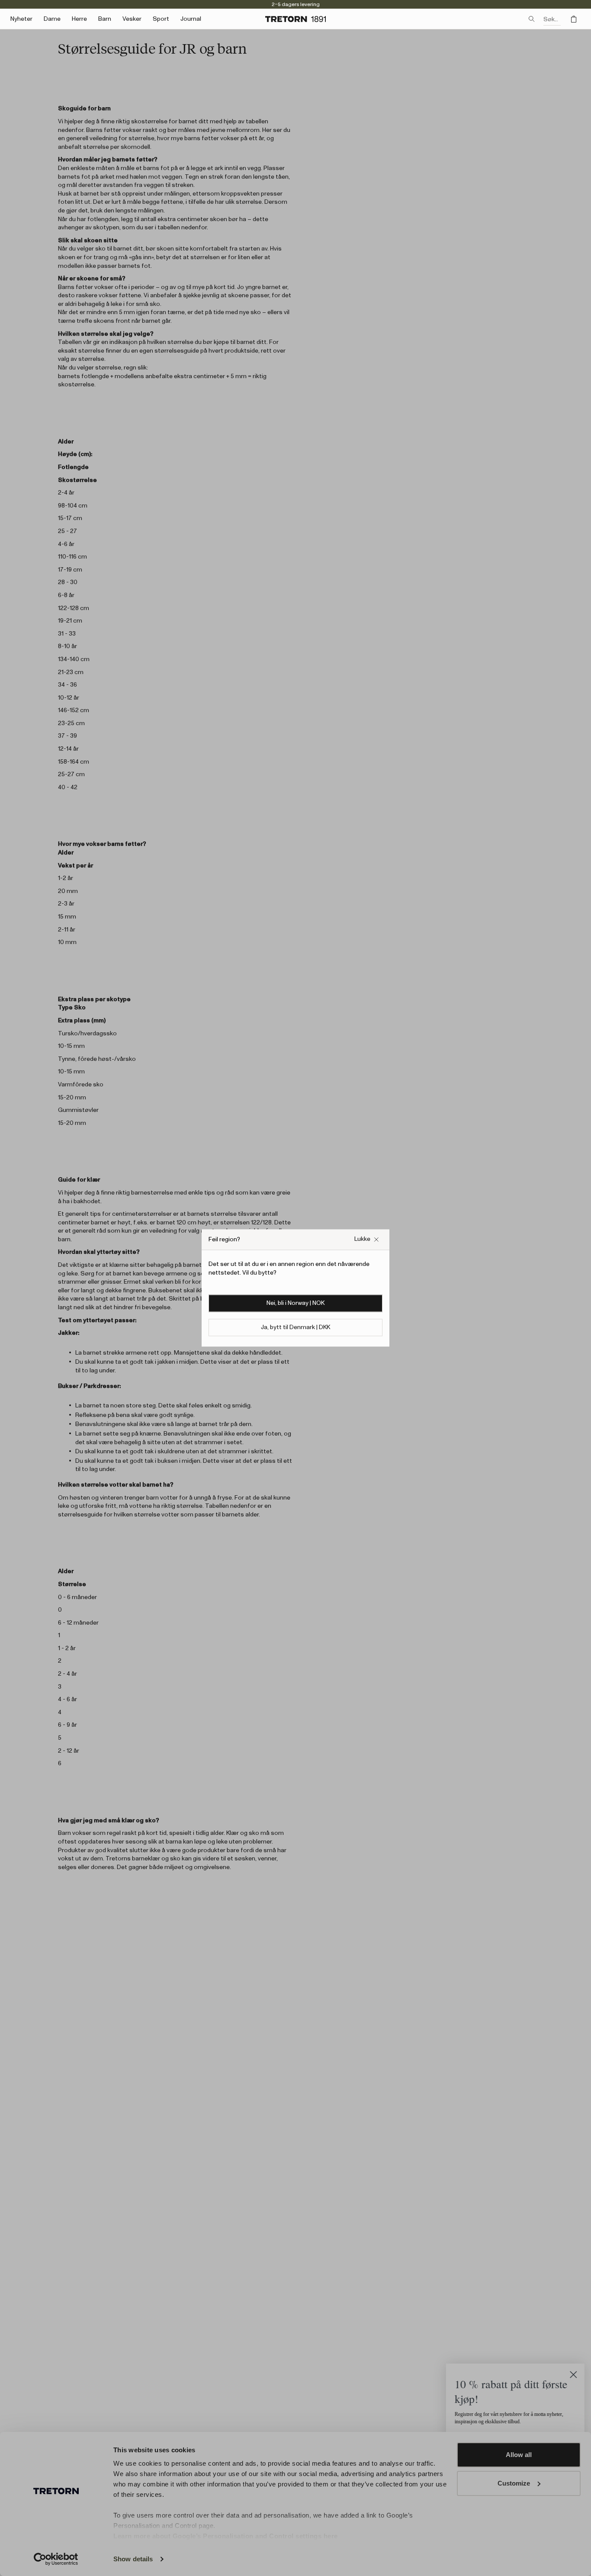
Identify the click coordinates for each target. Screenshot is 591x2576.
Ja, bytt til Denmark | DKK (295, 1328)
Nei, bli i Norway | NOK (295, 1304)
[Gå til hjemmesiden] (295, 19)
